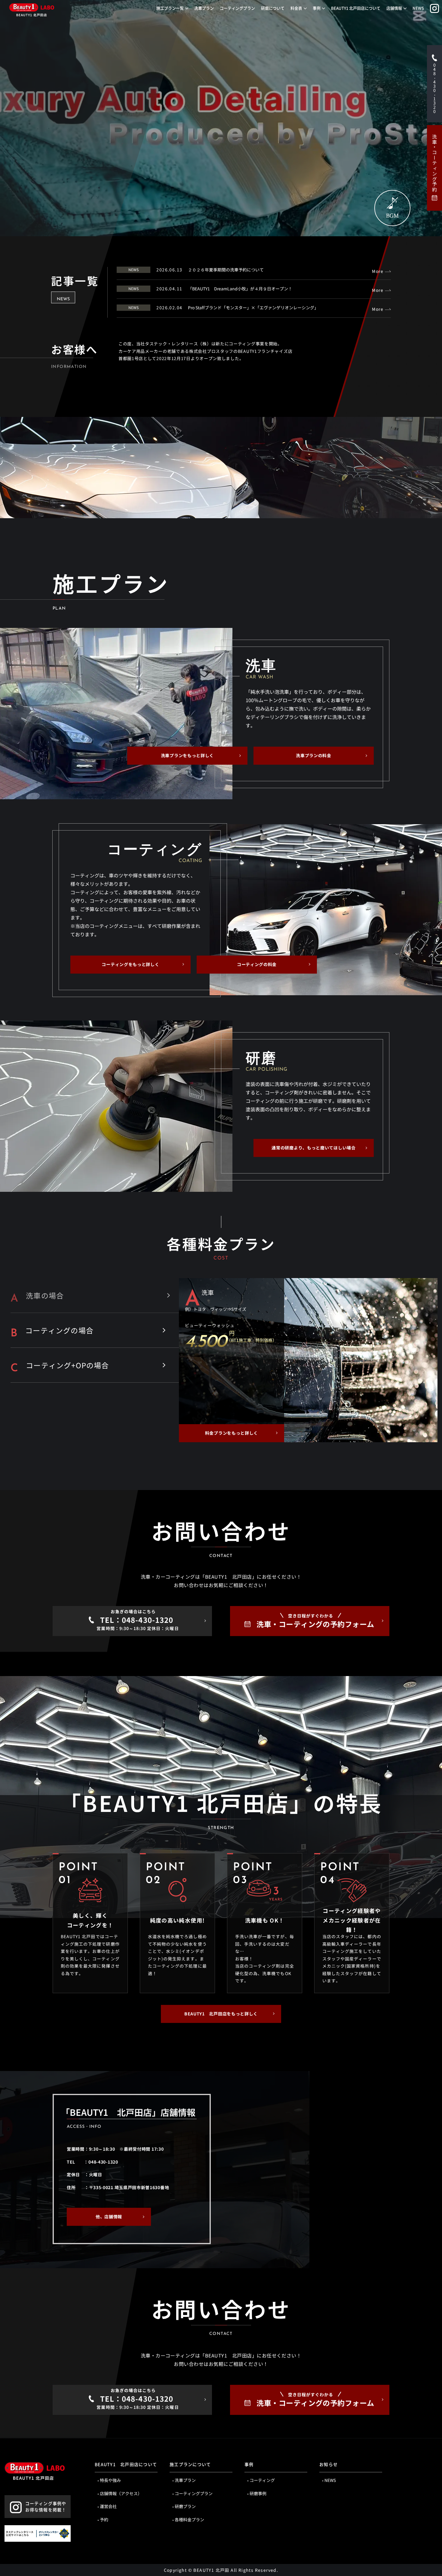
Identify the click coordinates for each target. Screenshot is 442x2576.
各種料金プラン (189, 2519)
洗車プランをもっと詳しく (187, 755)
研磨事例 (258, 2493)
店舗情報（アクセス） (121, 2493)
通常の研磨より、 (313, 1148)
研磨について (273, 8)
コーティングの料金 (257, 964)
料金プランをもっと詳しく (232, 1433)
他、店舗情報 (109, 2217)
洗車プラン (204, 8)
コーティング (262, 2480)
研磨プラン (185, 2506)
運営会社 (108, 2506)
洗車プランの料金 (314, 755)
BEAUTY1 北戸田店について (356, 8)
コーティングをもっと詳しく (130, 964)
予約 (104, 2519)
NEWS (418, 8)
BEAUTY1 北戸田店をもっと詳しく (221, 2014)
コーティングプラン (237, 8)
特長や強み (110, 2480)
